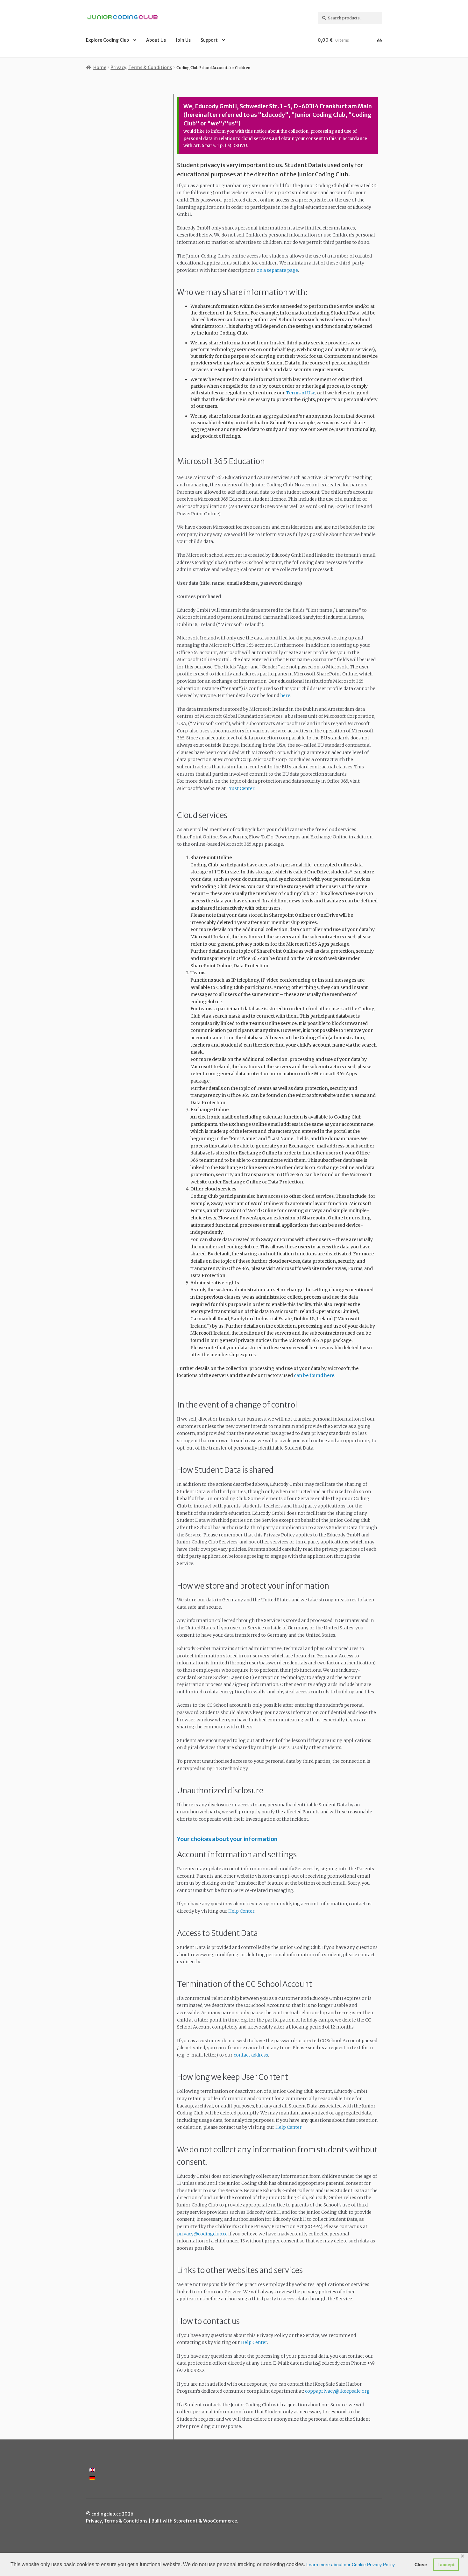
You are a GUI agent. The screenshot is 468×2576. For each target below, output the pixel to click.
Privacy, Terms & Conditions (141, 67)
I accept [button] (446, 2565)
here (285, 695)
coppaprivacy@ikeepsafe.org (337, 2391)
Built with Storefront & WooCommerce (194, 2521)
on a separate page (277, 270)
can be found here (314, 1375)
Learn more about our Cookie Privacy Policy (351, 2565)
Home (100, 67)
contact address (251, 2055)
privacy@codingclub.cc (202, 2234)
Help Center (241, 1911)
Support (209, 40)
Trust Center (241, 788)
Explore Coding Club (107, 40)
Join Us (183, 40)
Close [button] (421, 2565)
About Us (156, 40)
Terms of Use (301, 393)
